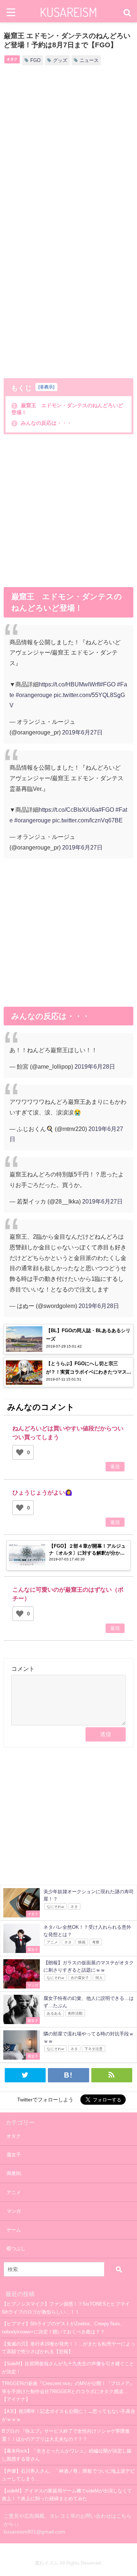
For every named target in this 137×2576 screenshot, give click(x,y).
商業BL (14, 2173)
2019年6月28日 (95, 1066)
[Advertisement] (68, 149)
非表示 (46, 387)
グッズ (60, 60)
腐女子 (14, 2155)
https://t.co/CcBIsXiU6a (68, 810)
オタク (12, 59)
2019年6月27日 (82, 732)
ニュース (89, 60)
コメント (23, 1669)
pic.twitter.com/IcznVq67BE (87, 820)
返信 (115, 1467)
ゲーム (14, 2230)
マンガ (14, 2211)
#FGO (108, 684)
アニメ (14, 2192)
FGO (35, 60)
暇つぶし (16, 2249)
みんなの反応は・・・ (42, 423)
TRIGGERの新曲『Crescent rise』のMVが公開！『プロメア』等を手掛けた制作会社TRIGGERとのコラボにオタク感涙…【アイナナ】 (68, 2391)
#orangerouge (34, 695)
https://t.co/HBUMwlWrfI (69, 684)
